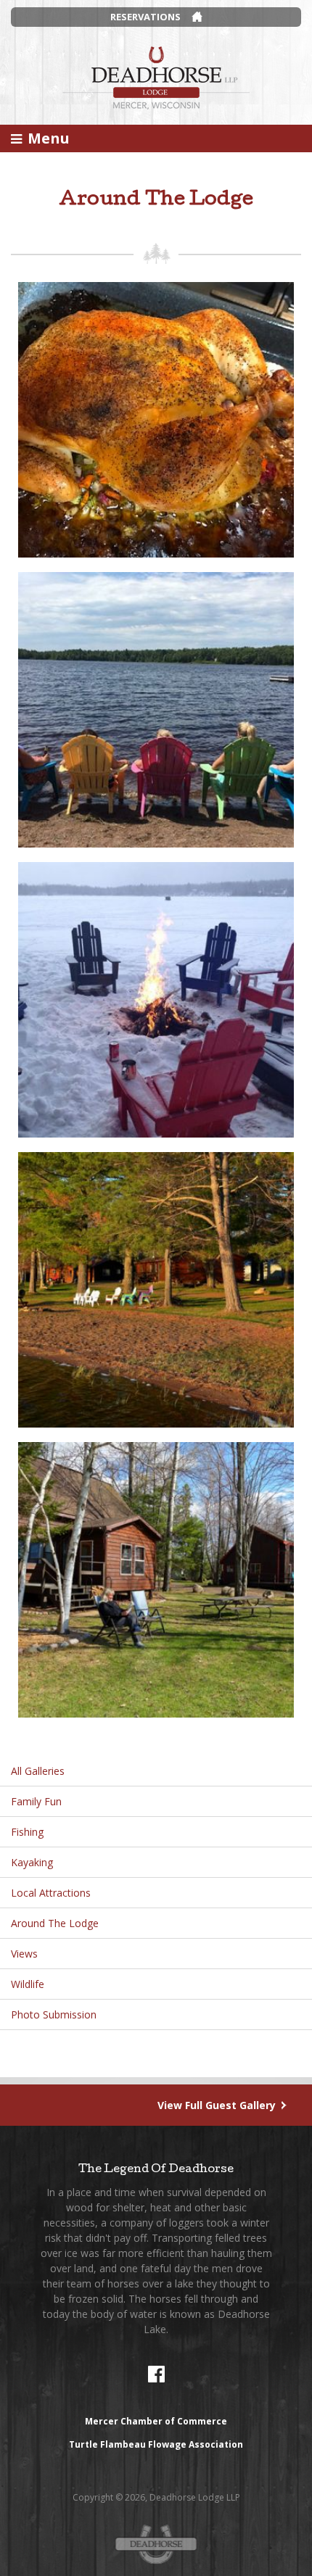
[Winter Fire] (156, 999)
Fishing (27, 1832)
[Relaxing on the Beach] (156, 709)
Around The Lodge (55, 1923)
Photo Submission (54, 2014)
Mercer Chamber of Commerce (156, 2421)
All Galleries (38, 1771)
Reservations (145, 17)
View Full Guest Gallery (217, 2105)
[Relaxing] (156, 1579)
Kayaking (32, 1862)
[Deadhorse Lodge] (156, 76)
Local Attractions (51, 1893)
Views (24, 1954)
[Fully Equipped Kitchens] (156, 419)
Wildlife (28, 1984)
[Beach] (156, 1289)
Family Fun (36, 1801)
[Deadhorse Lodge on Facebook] (156, 2374)
